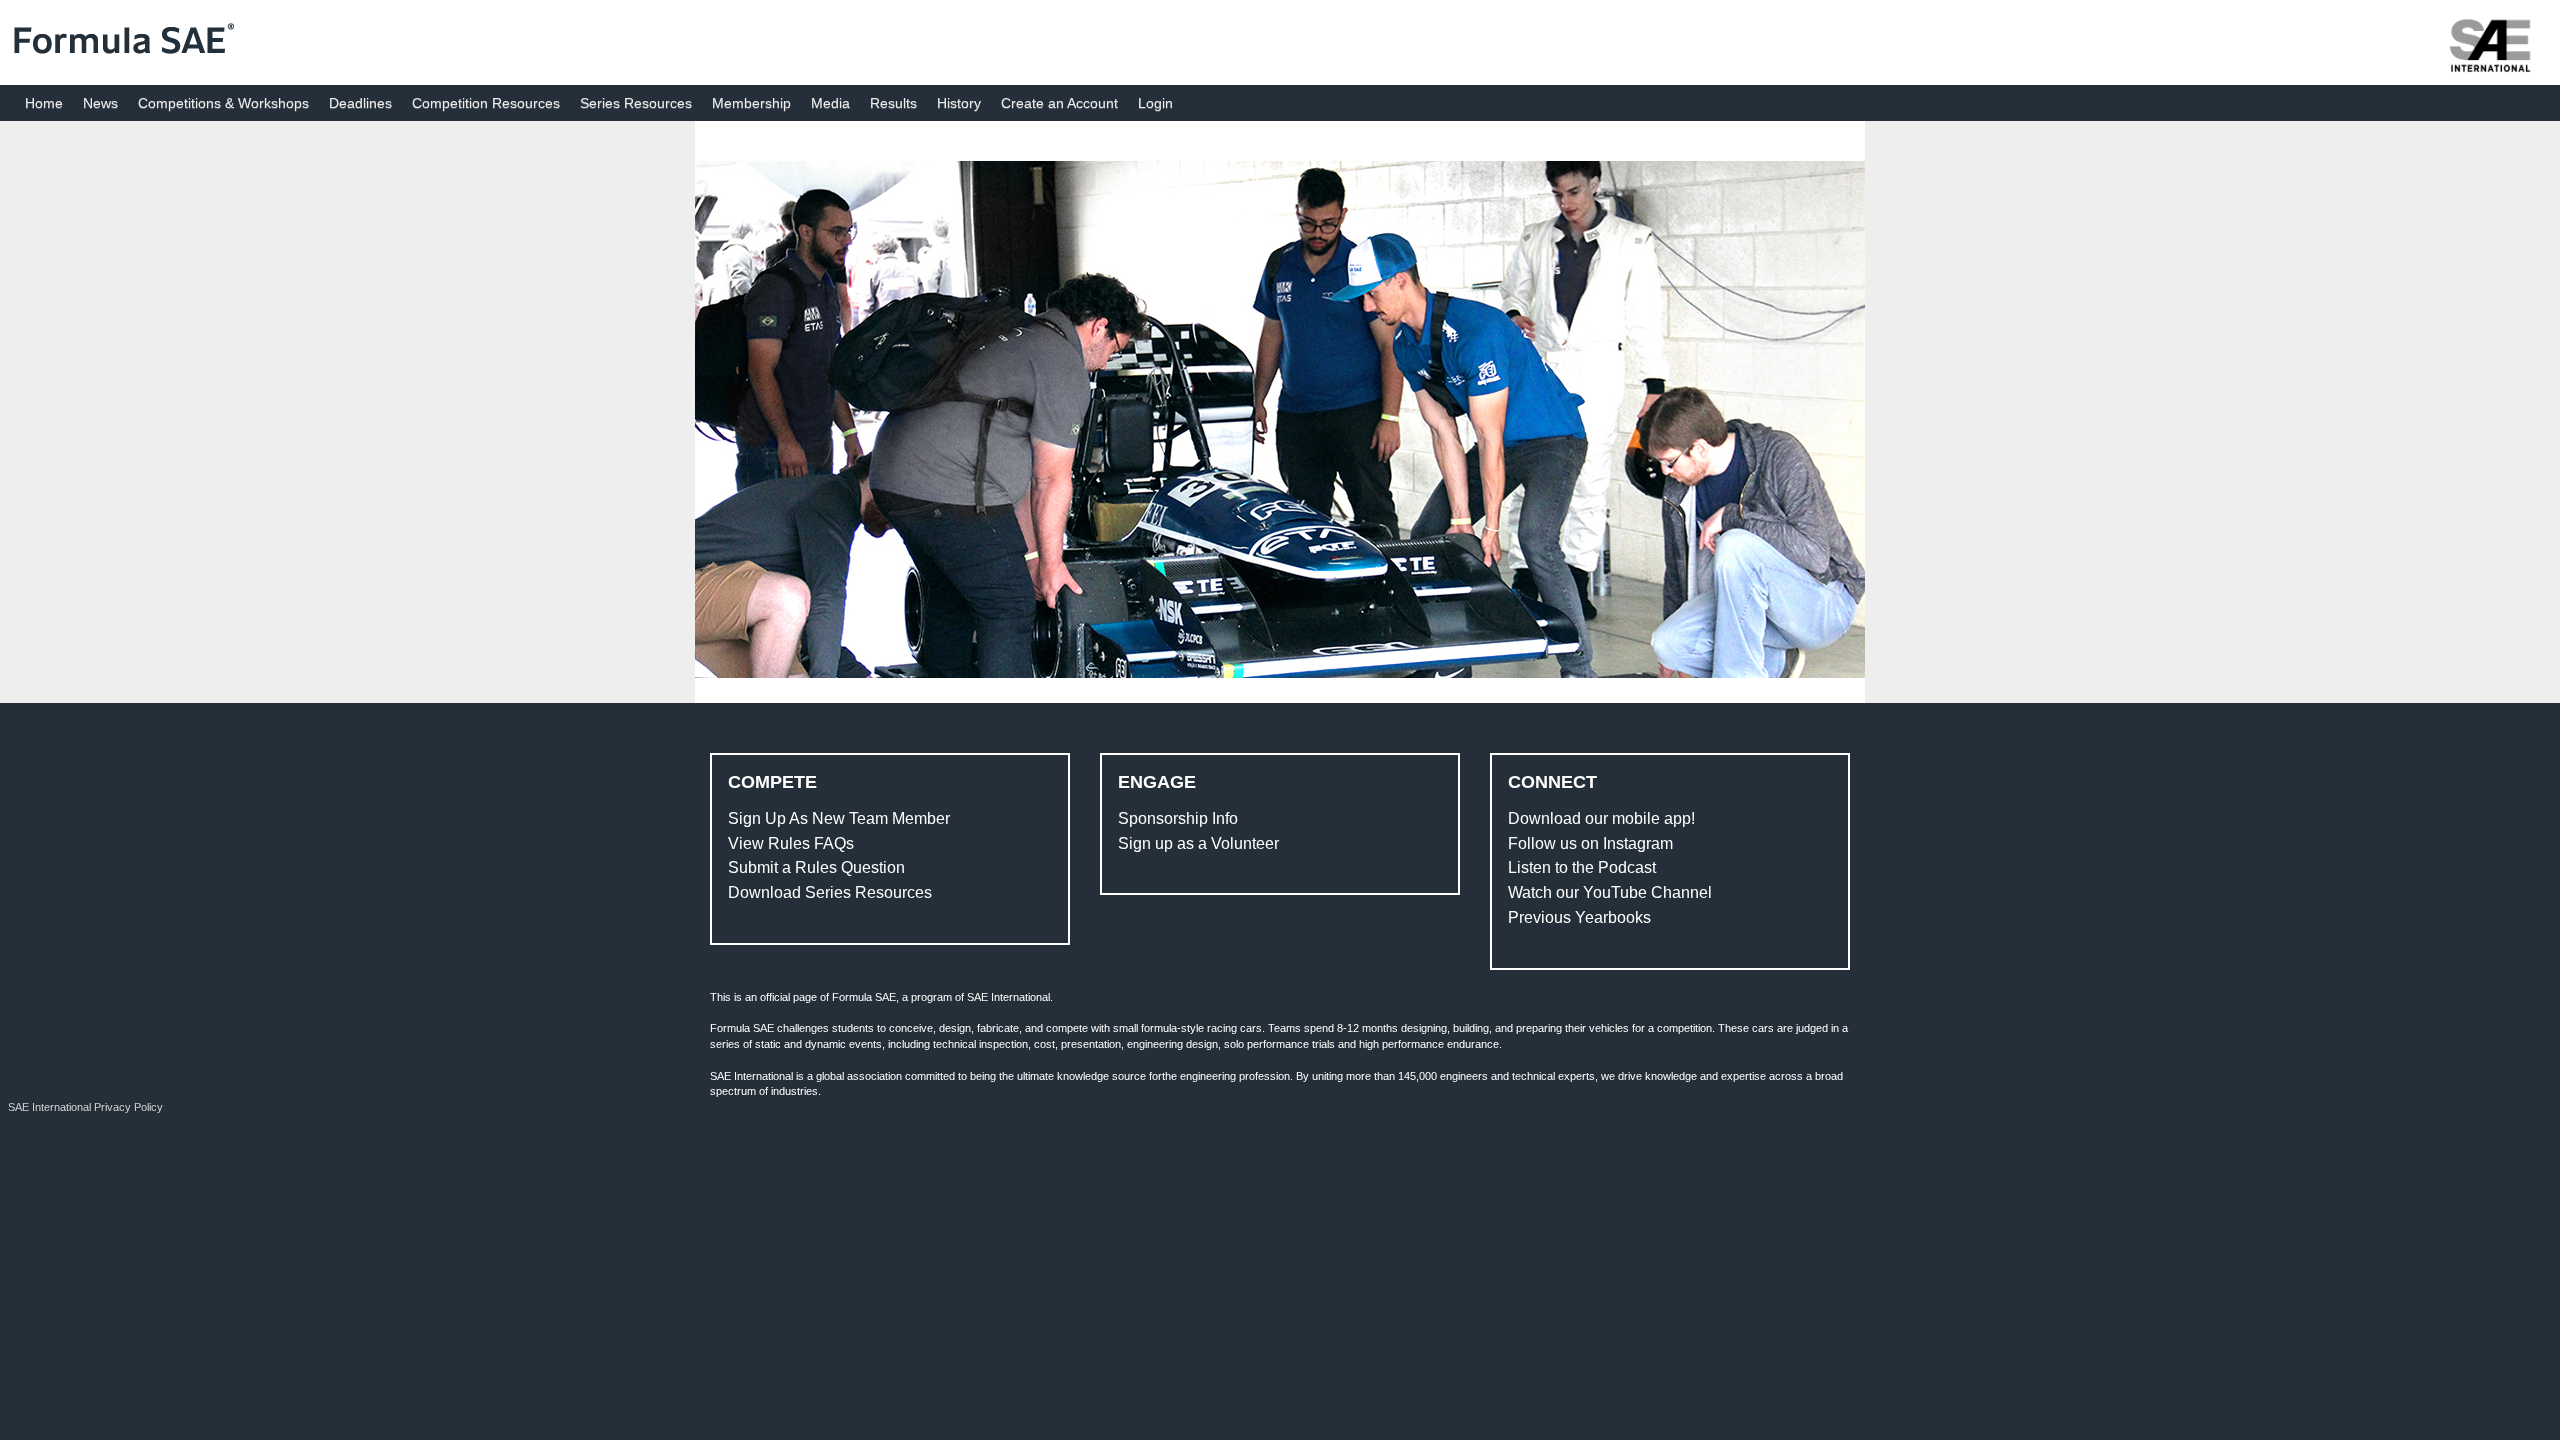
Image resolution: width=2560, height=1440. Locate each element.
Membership (751, 103)
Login (1155, 103)
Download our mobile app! (1601, 818)
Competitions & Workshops (223, 103)
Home (44, 103)
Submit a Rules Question (816, 867)
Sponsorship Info (1178, 818)
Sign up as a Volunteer (1198, 843)
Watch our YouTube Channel (1610, 892)
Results (893, 103)
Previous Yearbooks (1579, 917)
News (100, 103)
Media (830, 103)
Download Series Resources (830, 892)
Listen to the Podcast (1582, 867)
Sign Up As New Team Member (839, 818)
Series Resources (636, 103)
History (959, 103)
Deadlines (360, 103)
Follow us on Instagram (1590, 843)
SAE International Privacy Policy (85, 1107)
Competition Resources (486, 103)
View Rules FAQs (791, 843)
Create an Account (1059, 103)
